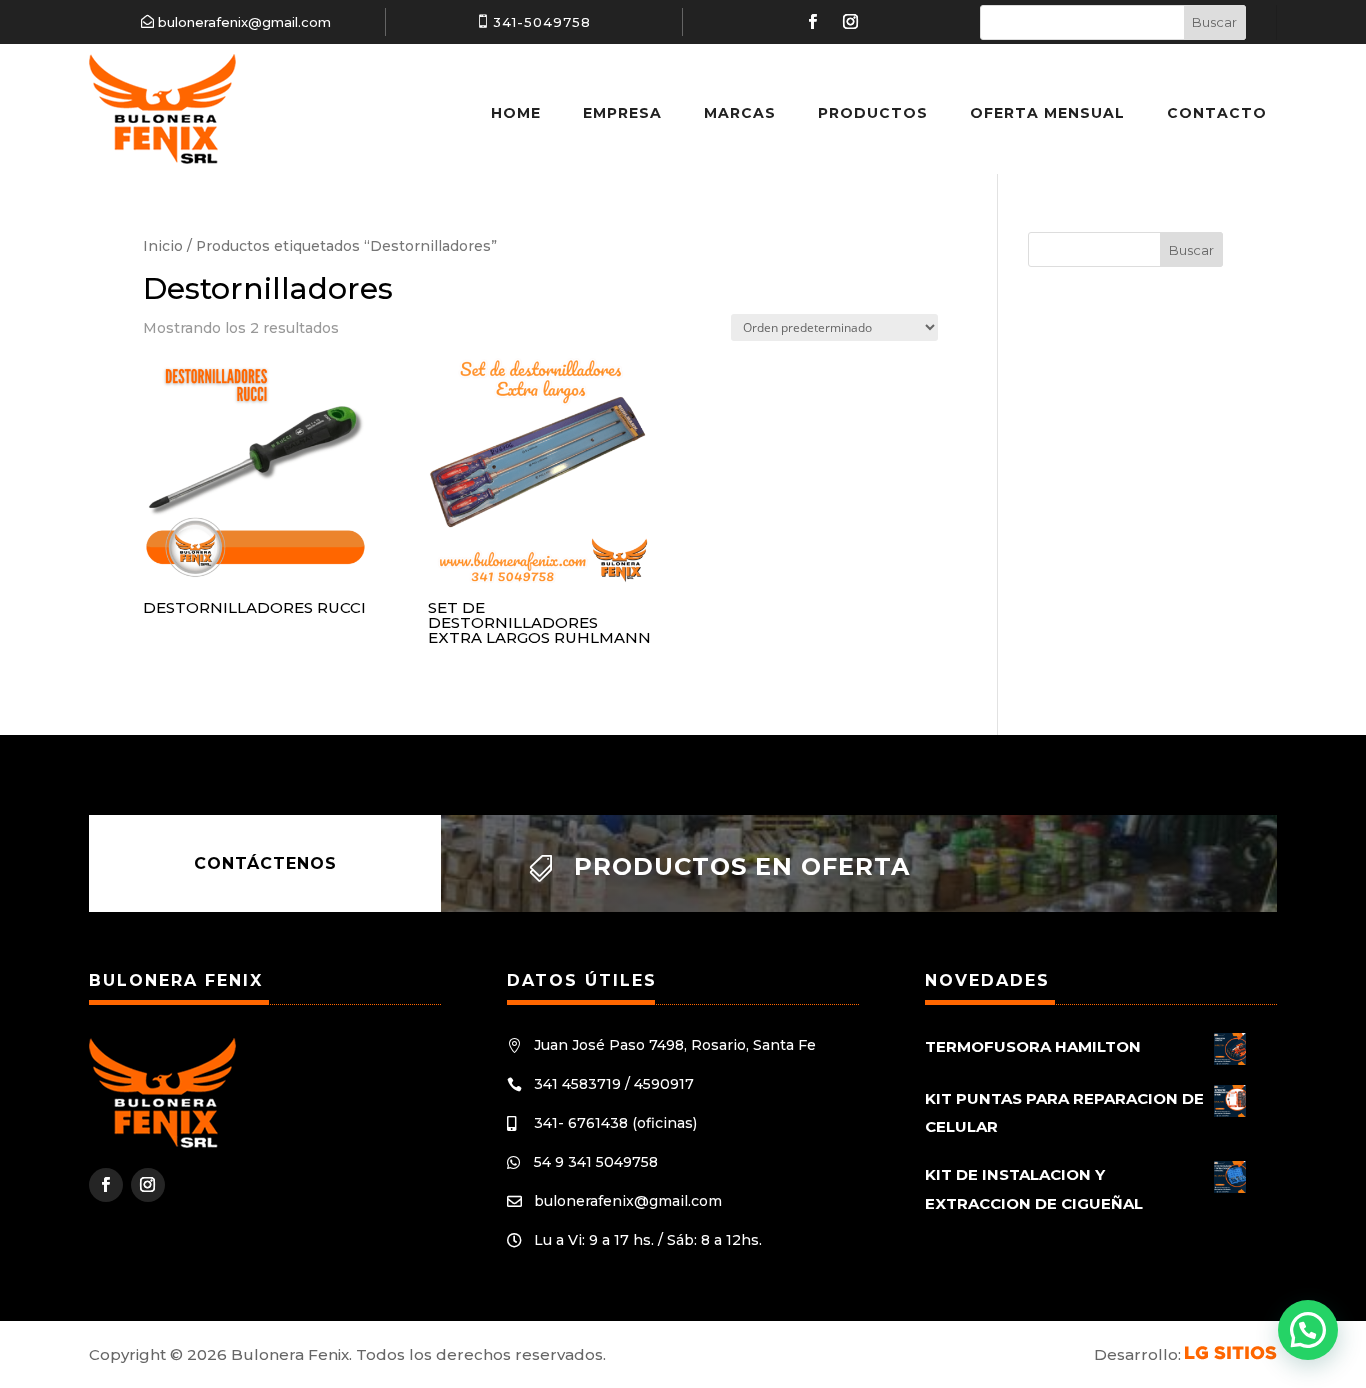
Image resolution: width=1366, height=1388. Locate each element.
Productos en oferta (742, 866)
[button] (1308, 1330)
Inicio (163, 246)
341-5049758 (542, 22)
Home (516, 113)
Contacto (1217, 113)
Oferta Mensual (1047, 113)
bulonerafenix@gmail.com (244, 22)
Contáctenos (265, 863)
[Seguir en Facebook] (813, 22)
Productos (873, 113)
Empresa (622, 113)
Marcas (740, 113)
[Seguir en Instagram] (851, 22)
